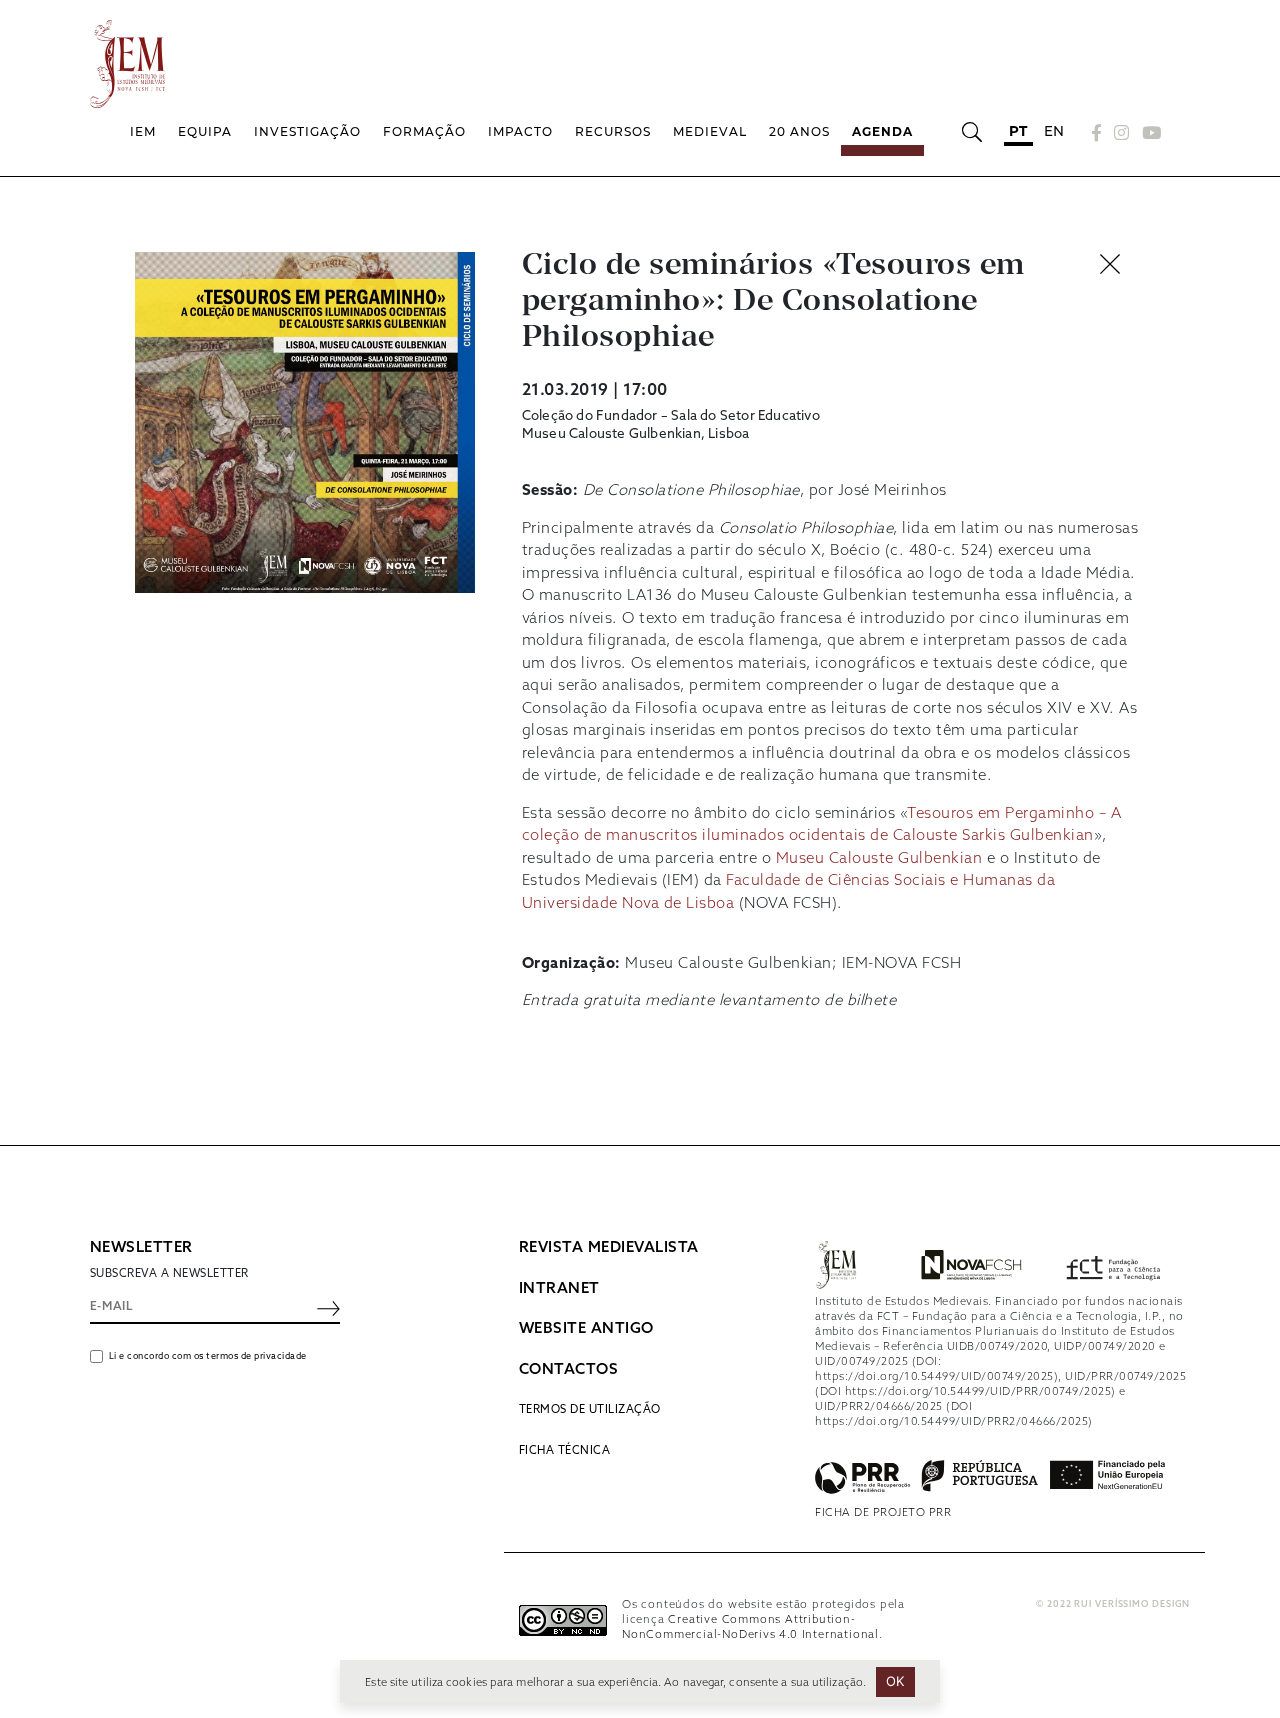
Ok (895, 1681)
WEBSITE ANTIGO (586, 1329)
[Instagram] (1122, 132)
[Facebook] (1097, 132)
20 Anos (799, 131)
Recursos (613, 131)
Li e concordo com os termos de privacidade (208, 1356)
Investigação (307, 131)
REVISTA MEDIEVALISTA (609, 1248)
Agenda (882, 131)
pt (1018, 131)
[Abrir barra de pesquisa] (971, 132)
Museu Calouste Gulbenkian (879, 859)
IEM (143, 131)
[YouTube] (1149, 132)
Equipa (205, 131)
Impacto (520, 131)
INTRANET (559, 1289)
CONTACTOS (569, 1370)
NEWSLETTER (141, 1248)
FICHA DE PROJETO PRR (883, 1513)
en (1054, 131)
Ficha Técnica (565, 1451)
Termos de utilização (590, 1410)
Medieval (710, 131)
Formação (424, 131)
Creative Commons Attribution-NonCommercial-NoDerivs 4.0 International (750, 1627)
